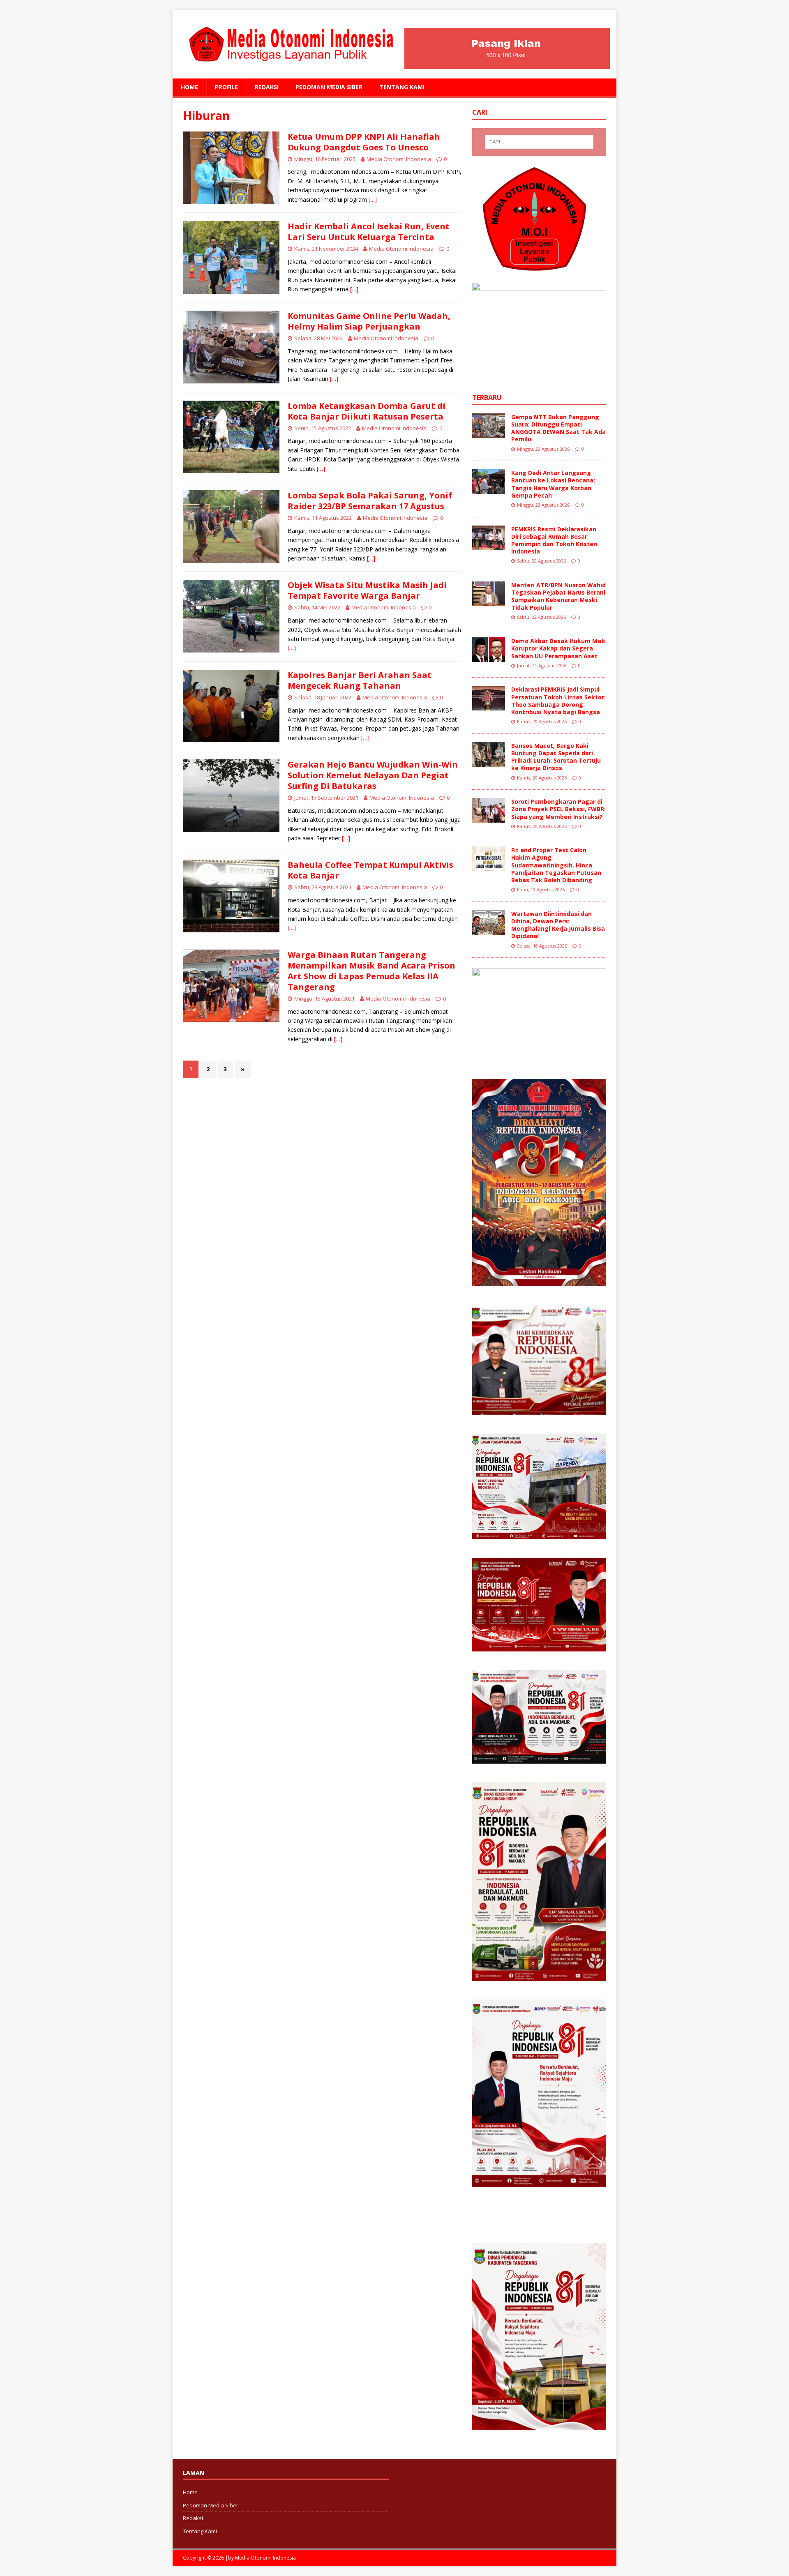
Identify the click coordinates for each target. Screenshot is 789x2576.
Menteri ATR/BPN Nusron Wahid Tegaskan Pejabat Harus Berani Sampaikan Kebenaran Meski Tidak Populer (558, 596)
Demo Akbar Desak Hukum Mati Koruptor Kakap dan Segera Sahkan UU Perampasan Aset (558, 648)
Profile (226, 87)
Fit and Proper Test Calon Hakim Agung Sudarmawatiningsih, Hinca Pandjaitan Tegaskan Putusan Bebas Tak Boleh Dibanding (556, 865)
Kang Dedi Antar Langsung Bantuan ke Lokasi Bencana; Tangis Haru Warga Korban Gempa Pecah (553, 484)
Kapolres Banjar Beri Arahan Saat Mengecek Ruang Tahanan (360, 680)
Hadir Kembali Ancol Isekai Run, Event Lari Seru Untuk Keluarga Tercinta (369, 232)
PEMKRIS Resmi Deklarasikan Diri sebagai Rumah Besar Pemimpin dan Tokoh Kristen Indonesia (554, 540)
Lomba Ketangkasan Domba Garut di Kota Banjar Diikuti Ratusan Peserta (367, 411)
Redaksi (267, 87)
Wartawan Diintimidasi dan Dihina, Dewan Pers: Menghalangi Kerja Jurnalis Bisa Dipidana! (558, 925)
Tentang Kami (402, 87)
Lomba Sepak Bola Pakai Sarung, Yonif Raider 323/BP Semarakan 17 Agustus (370, 501)
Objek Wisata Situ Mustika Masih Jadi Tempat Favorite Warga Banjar (367, 590)
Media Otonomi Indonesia (399, 159)
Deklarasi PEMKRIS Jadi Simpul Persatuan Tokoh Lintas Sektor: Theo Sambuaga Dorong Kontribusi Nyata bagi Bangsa (558, 701)
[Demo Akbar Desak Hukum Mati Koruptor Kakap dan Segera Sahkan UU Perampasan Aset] (489, 657)
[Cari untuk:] (539, 142)
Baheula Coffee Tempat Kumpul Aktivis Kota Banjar (370, 870)
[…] (373, 199)
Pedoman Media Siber (329, 87)
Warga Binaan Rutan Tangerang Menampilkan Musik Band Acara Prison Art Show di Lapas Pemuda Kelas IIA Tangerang (371, 971)
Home (189, 87)
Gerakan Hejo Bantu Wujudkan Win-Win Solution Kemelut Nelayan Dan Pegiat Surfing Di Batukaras (373, 775)
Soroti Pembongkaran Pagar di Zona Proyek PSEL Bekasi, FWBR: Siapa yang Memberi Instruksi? (558, 809)
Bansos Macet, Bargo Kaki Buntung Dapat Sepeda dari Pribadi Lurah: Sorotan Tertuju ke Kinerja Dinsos (556, 757)
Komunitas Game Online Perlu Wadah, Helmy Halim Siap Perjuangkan (369, 321)
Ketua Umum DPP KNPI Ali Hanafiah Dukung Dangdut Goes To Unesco (364, 142)
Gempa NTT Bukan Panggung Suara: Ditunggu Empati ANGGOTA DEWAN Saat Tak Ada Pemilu (558, 428)
